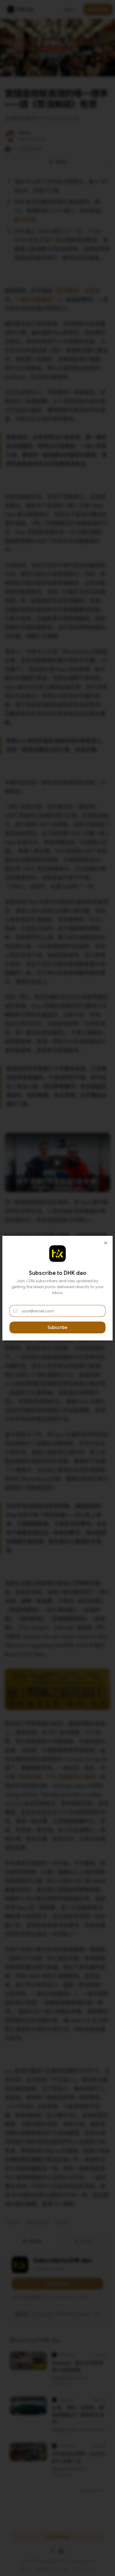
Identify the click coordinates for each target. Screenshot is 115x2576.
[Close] (106, 1243)
